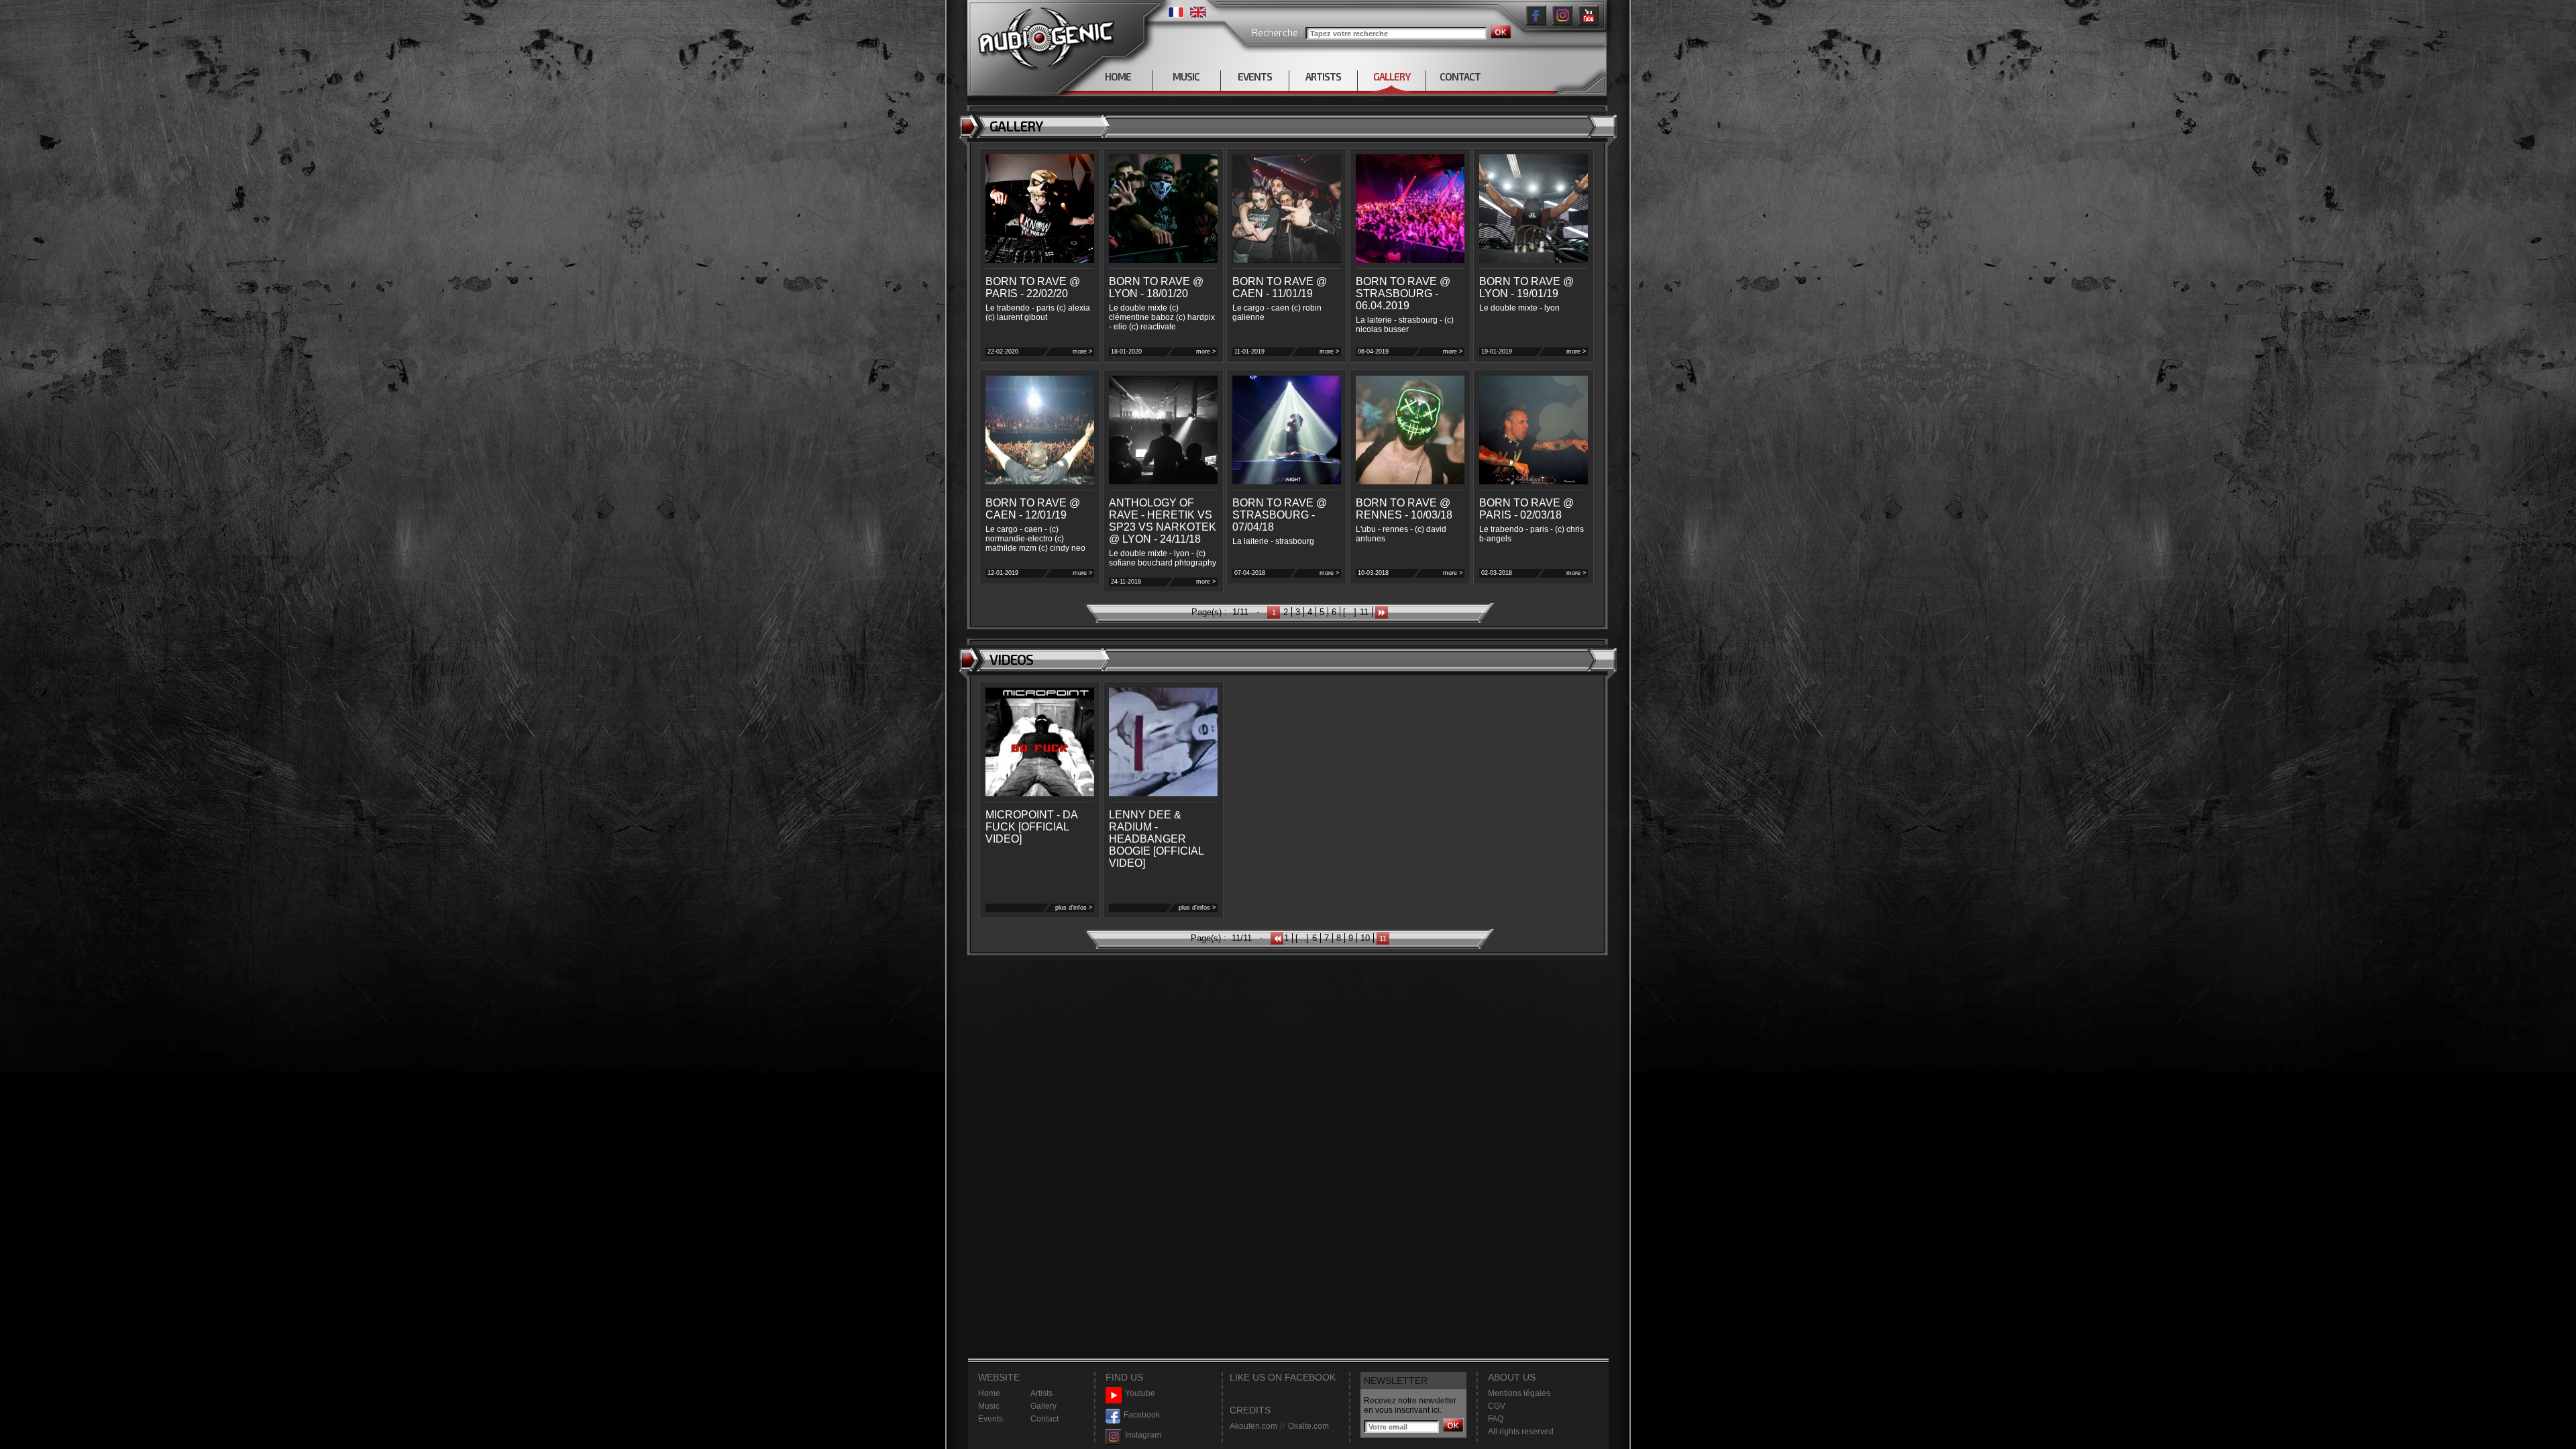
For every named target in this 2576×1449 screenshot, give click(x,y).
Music (989, 1406)
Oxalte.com (1308, 1426)
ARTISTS (1323, 76)
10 (1365, 938)
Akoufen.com (1253, 1426)
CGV (1497, 1406)
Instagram (1143, 1435)
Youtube (1140, 1393)
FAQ (1496, 1419)
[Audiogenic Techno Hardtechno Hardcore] (1043, 35)
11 (1364, 612)
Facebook (1142, 1415)
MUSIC (1186, 76)
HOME (1118, 76)
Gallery (1043, 1406)
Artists (1041, 1393)
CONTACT (1460, 76)
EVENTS (1255, 76)
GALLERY (1392, 76)
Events (990, 1419)
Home (989, 1393)
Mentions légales (1519, 1393)
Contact (1044, 1419)
